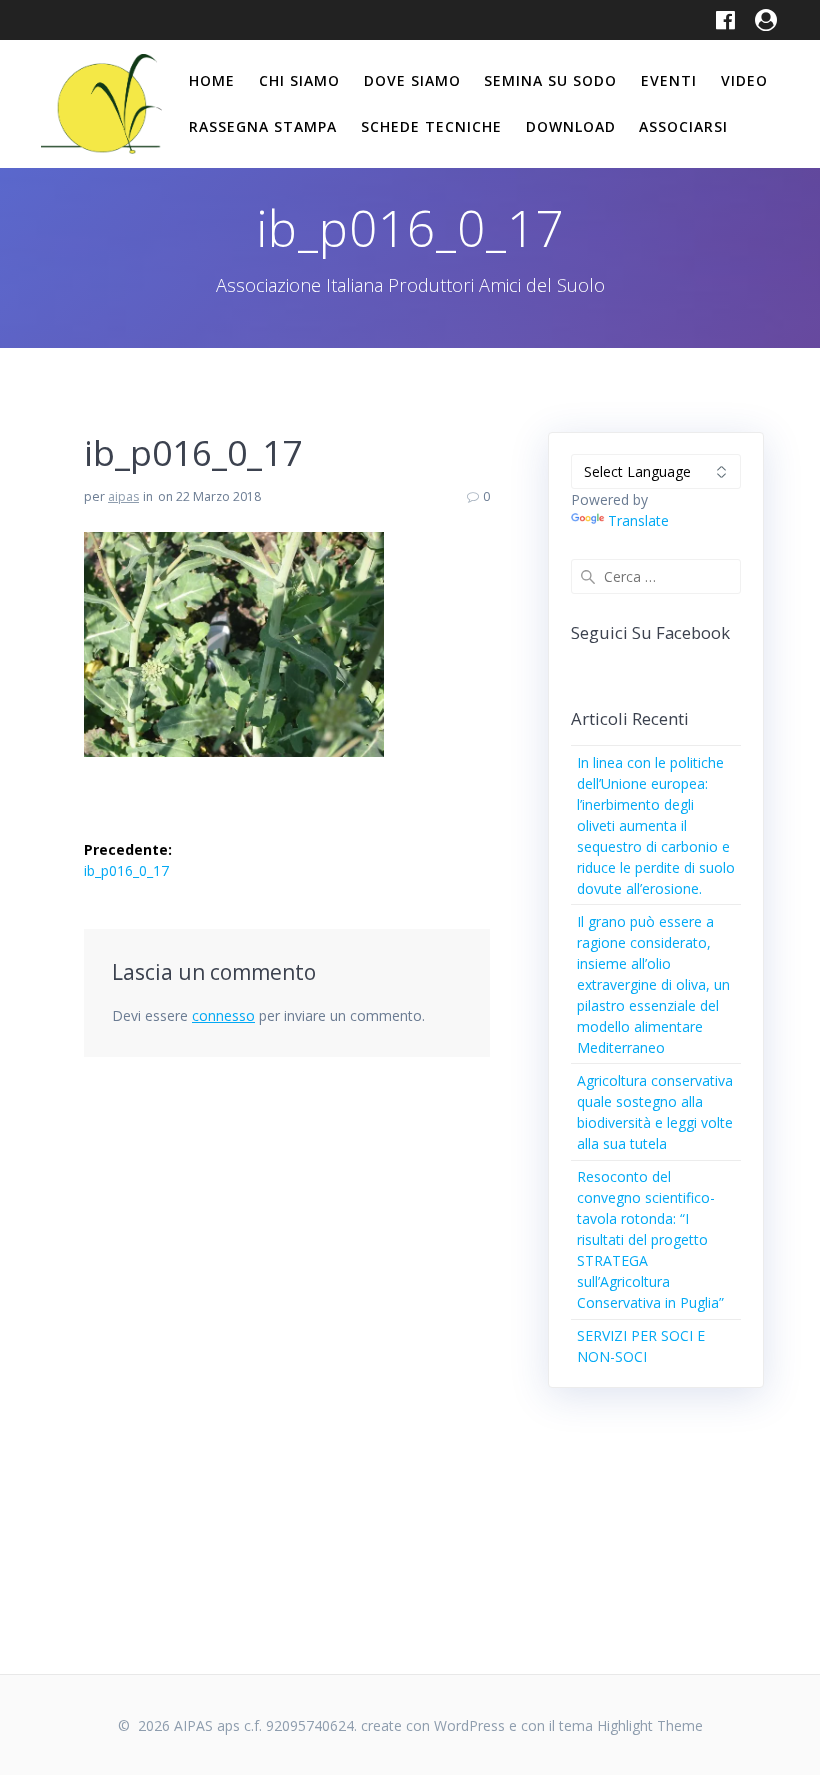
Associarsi (683, 126)
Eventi (669, 80)
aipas (123, 496)
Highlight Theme (650, 1725)
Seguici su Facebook (650, 632)
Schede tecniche (431, 126)
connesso (223, 1015)
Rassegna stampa (263, 126)
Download (571, 126)
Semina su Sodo (550, 80)
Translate (638, 520)
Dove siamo (412, 80)
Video (744, 80)
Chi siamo (299, 80)
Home (212, 80)
